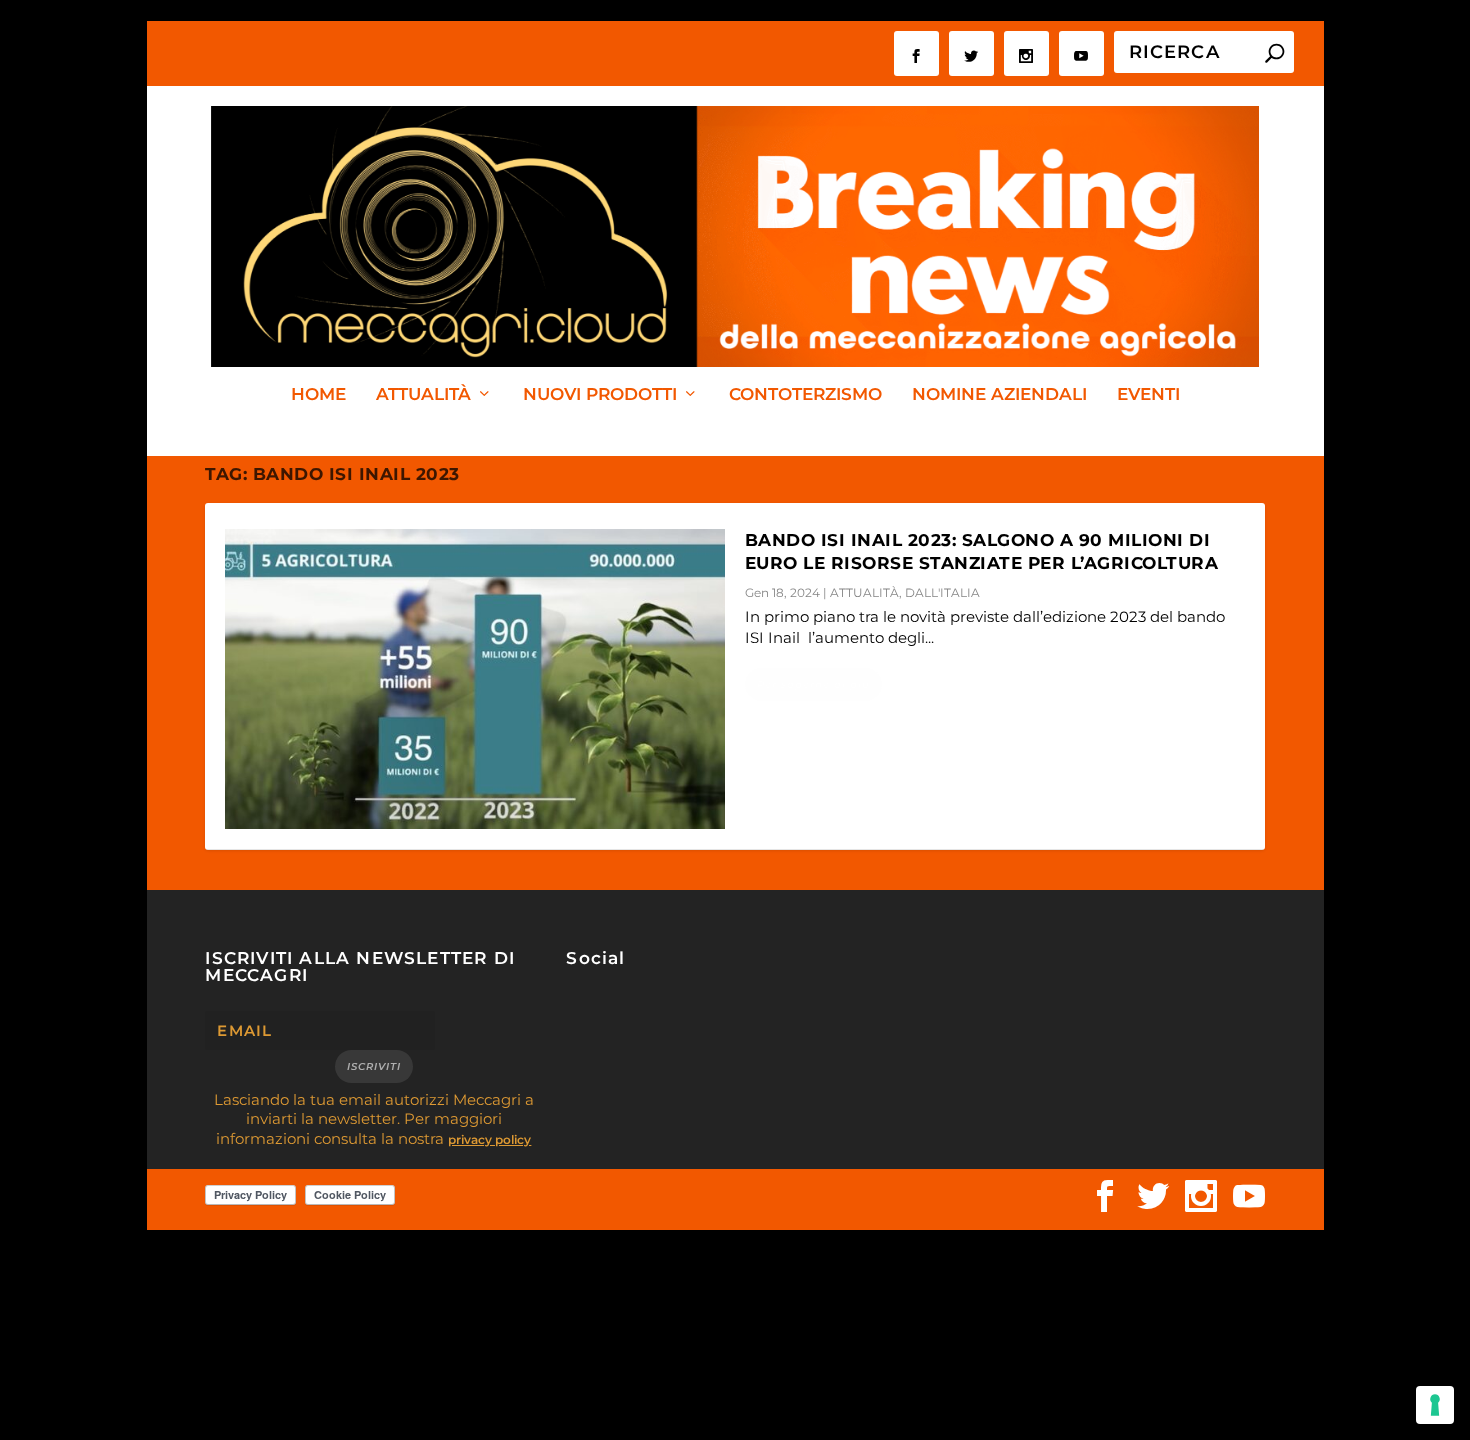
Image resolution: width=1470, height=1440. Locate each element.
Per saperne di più (813, 684)
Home (318, 395)
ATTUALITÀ (423, 395)
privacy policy (489, 1139)
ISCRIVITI (374, 1066)
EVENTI (1148, 395)
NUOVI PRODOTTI (600, 395)
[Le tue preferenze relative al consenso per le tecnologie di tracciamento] (1435, 1405)
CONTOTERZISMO (805, 395)
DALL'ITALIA (942, 592)
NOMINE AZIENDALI (999, 395)
